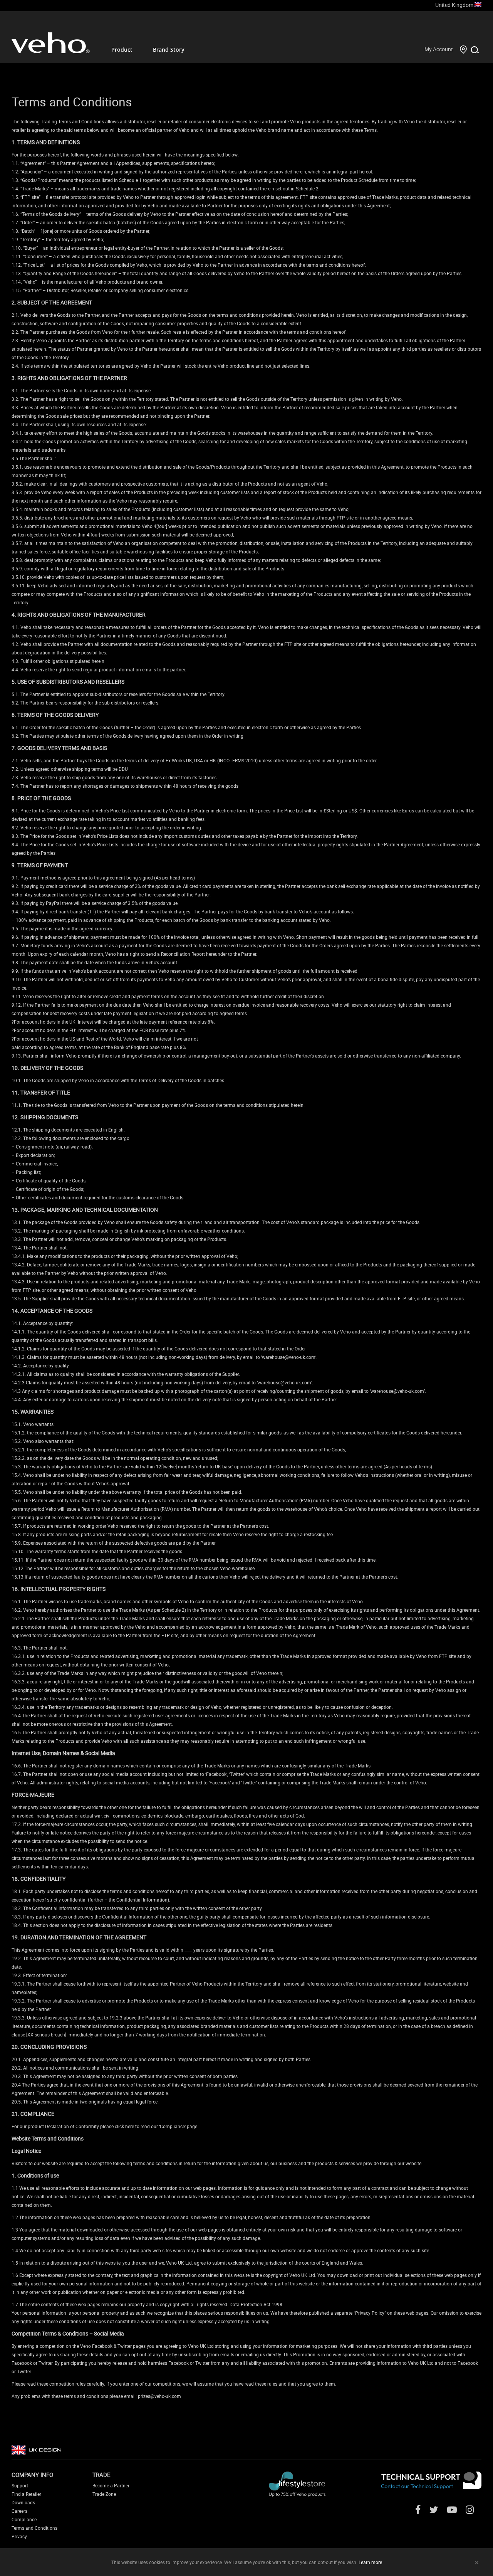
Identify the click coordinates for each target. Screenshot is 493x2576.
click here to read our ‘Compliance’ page (156, 2126)
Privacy (19, 2536)
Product (122, 50)
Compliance (24, 2519)
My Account (439, 49)
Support (20, 2485)
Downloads (23, 2502)
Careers (19, 2511)
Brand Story (169, 50)
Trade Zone (104, 2494)
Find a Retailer (26, 2494)
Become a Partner (111, 2485)
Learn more (370, 2562)
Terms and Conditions (34, 2528)
